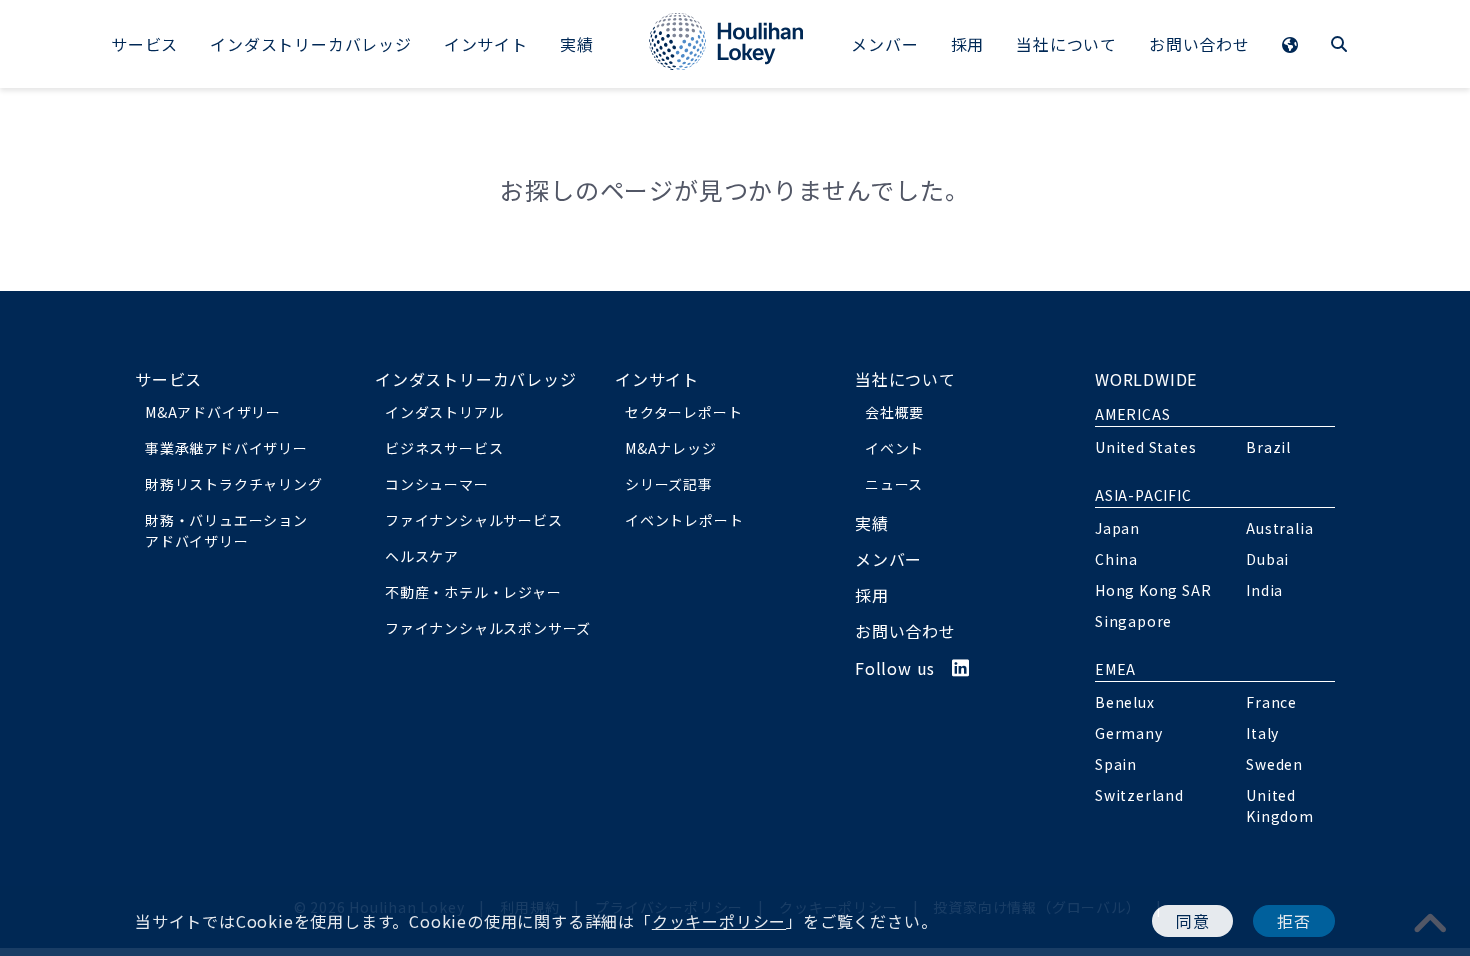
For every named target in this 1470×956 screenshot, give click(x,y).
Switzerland (1139, 795)
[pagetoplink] (1431, 921)
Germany (1129, 733)
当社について (1066, 44)
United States (1145, 447)
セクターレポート (683, 412)
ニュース (894, 484)
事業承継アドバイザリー (226, 448)
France (1271, 702)
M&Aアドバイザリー (213, 412)
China (1116, 559)
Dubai (1267, 559)
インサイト (486, 44)
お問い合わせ (1199, 44)
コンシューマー (437, 484)
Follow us (903, 668)
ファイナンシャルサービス (474, 520)
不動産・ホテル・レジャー (473, 592)
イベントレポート (684, 520)
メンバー (884, 44)
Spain (1116, 764)
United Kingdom (1280, 805)
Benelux (1125, 702)
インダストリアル (444, 412)
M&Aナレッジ (671, 448)
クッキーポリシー (719, 921)
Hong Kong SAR (1153, 590)
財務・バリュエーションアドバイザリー (226, 530)
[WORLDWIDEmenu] (1290, 46)
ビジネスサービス (444, 448)
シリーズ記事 (669, 484)
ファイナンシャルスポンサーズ (488, 628)
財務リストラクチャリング (234, 484)
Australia (1279, 528)
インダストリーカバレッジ (311, 44)
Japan (1117, 528)
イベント (894, 448)
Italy (1262, 733)
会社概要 (894, 412)
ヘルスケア (422, 556)
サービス (144, 44)
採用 (968, 44)
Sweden (1274, 764)
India (1264, 590)
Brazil (1268, 447)
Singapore (1133, 621)
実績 (577, 44)
